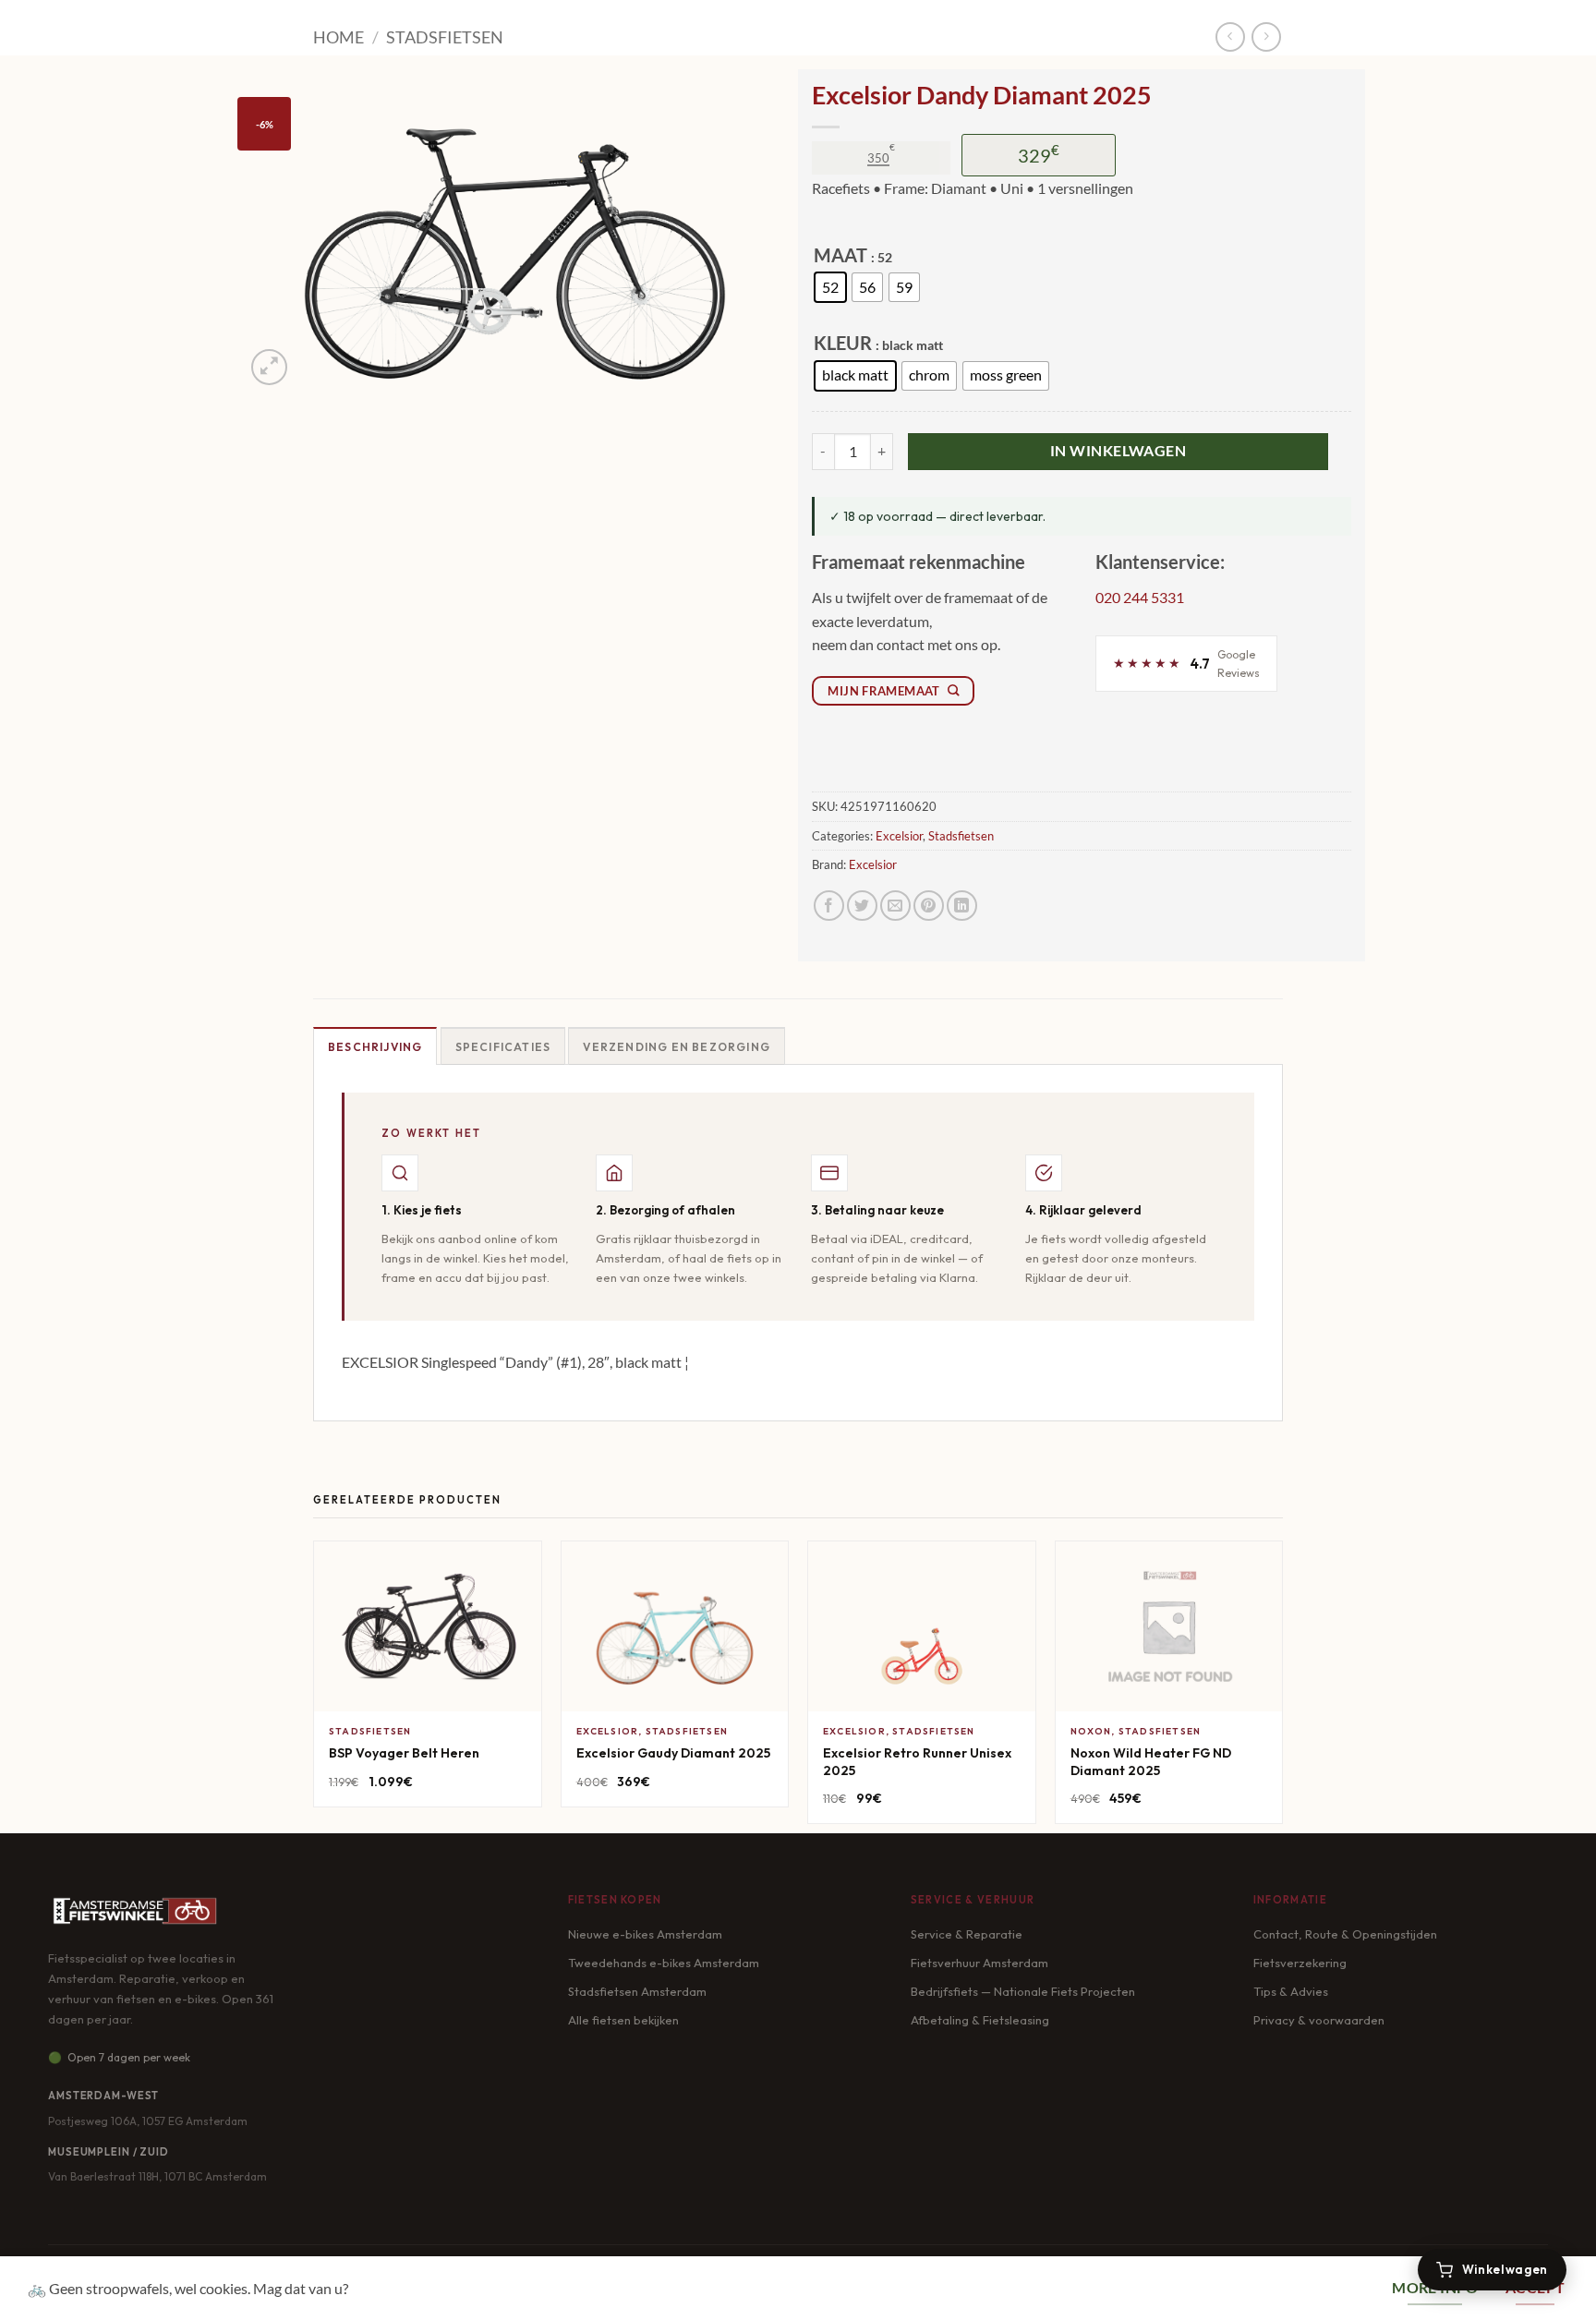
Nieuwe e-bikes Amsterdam (645, 1934)
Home (339, 37)
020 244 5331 (1140, 597)
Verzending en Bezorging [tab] (677, 1047)
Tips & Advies (1291, 1991)
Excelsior (899, 836)
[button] (269, 367)
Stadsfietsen (445, 37)
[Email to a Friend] (895, 906)
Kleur (843, 343)
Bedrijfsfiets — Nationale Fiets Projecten (1023, 1991)
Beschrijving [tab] (375, 1047)
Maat (840, 255)
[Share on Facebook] (829, 906)
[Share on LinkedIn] (962, 906)
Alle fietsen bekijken (623, 2020)
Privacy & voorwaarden (1319, 2020)
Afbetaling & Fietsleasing (980, 2020)
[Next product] (1230, 36)
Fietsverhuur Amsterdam (979, 1963)
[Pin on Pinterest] (929, 906)
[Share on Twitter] (862, 906)
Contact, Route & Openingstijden (1345, 1934)
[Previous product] (1266, 36)
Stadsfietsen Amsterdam (637, 1991)
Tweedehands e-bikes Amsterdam (664, 1963)
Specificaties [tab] (503, 1047)
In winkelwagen (1118, 451)
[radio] (830, 287)
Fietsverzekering (1300, 1963)
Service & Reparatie (967, 1934)
